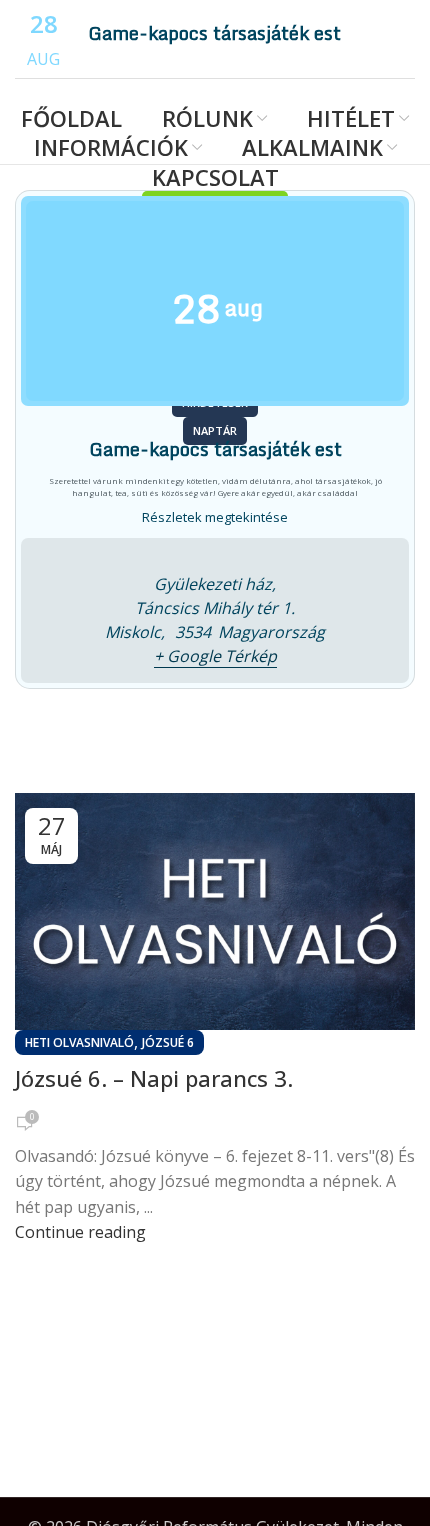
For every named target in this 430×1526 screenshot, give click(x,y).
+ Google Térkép (215, 656)
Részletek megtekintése (215, 517)
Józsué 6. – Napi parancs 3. (154, 1078)
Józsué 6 (168, 1042)
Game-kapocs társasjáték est (214, 33)
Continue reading (80, 1232)
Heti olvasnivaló (79, 1042)
